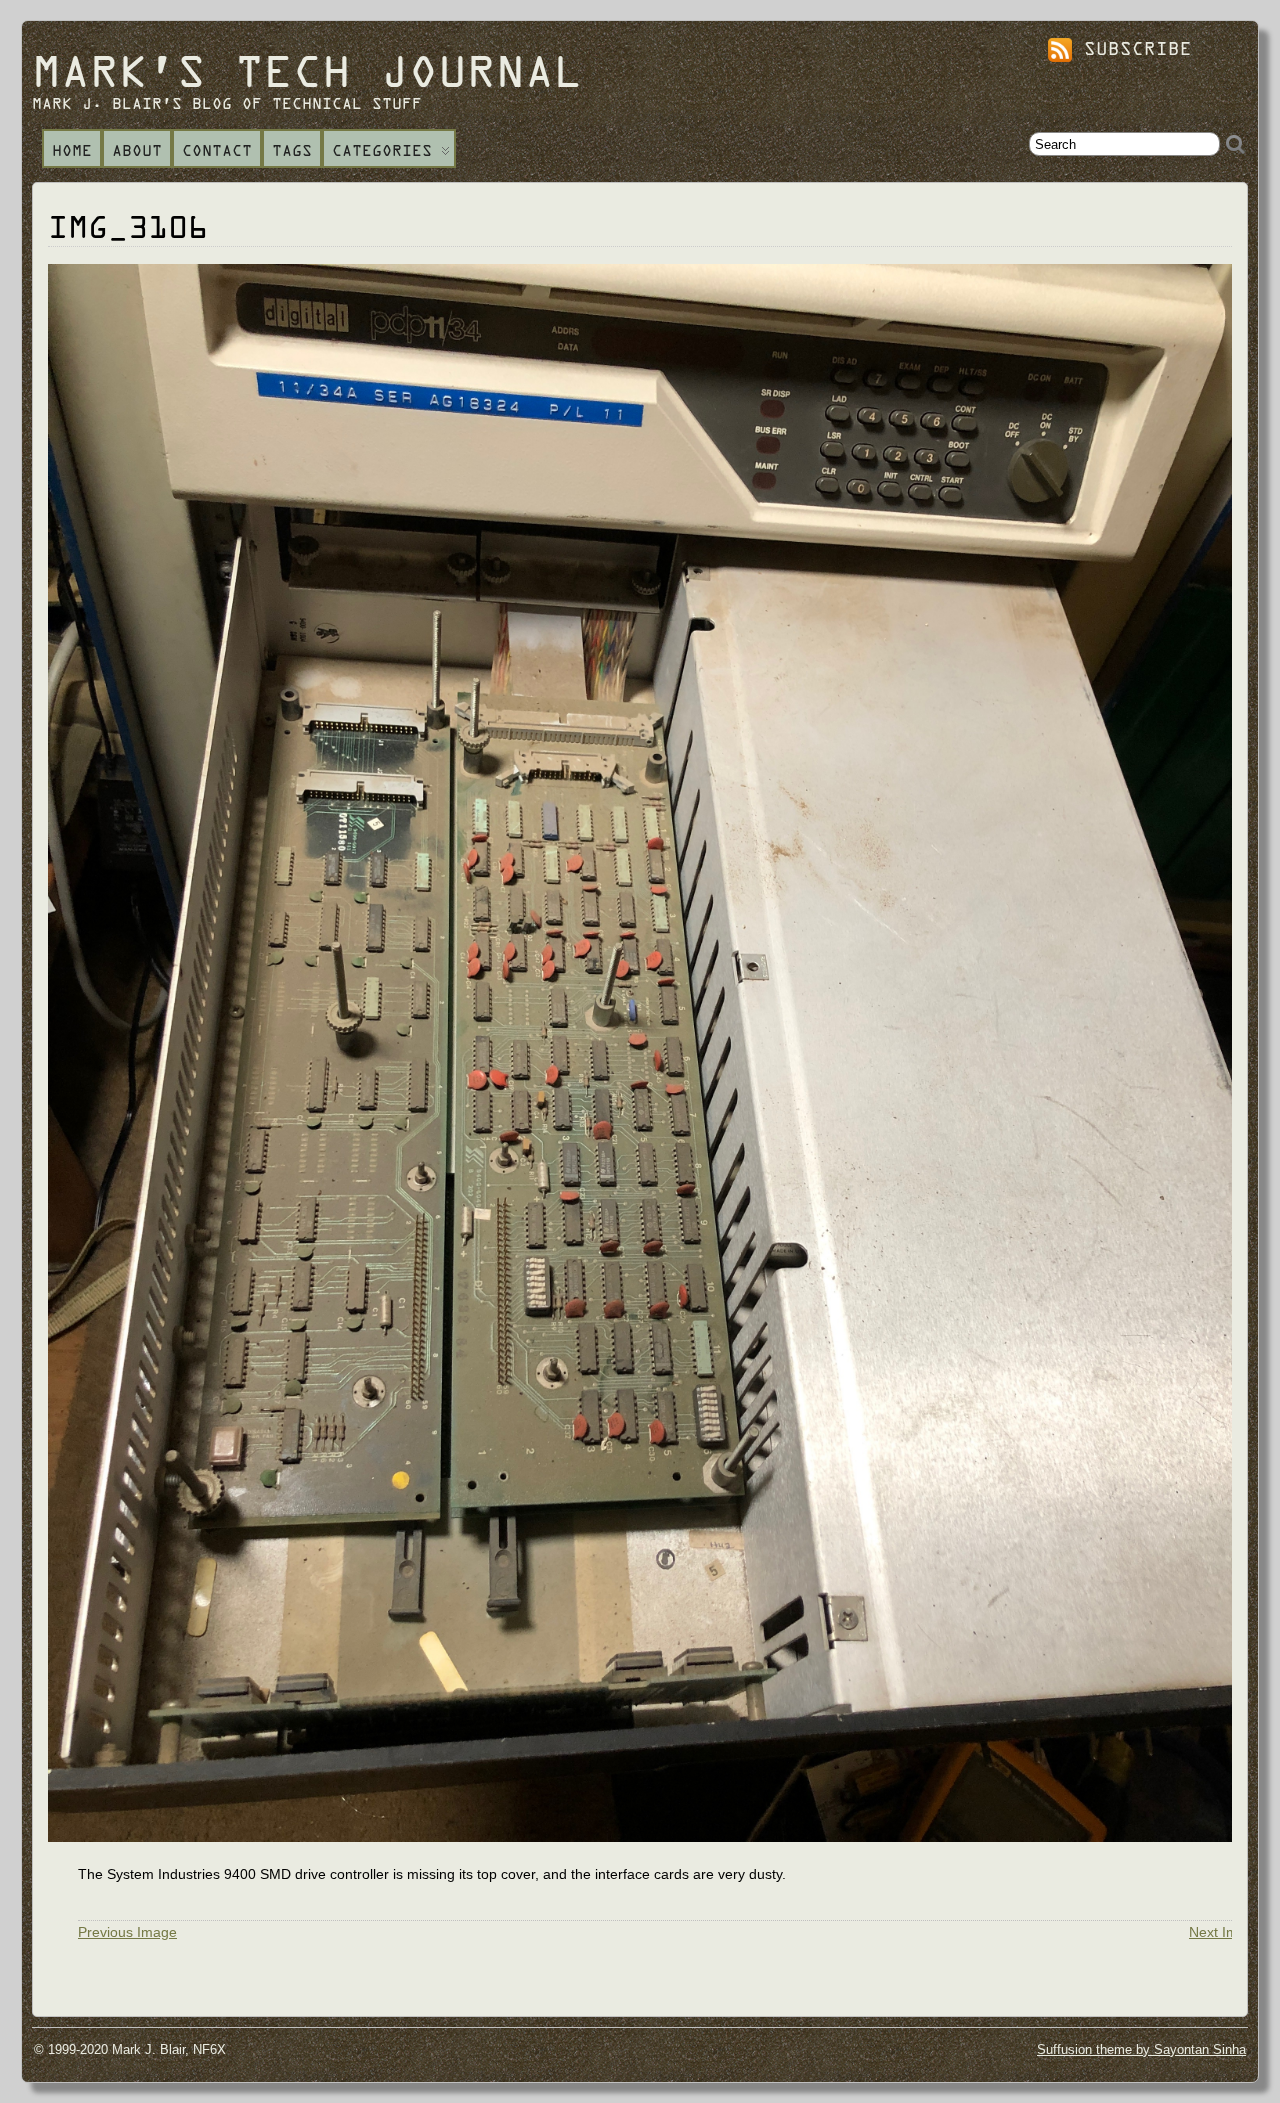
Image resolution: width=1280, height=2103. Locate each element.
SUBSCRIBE (1132, 47)
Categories (382, 150)
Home (72, 150)
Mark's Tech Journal (307, 69)
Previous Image (127, 1932)
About (137, 150)
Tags (292, 150)
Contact (217, 150)
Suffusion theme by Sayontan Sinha (1141, 2049)
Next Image (1225, 1932)
